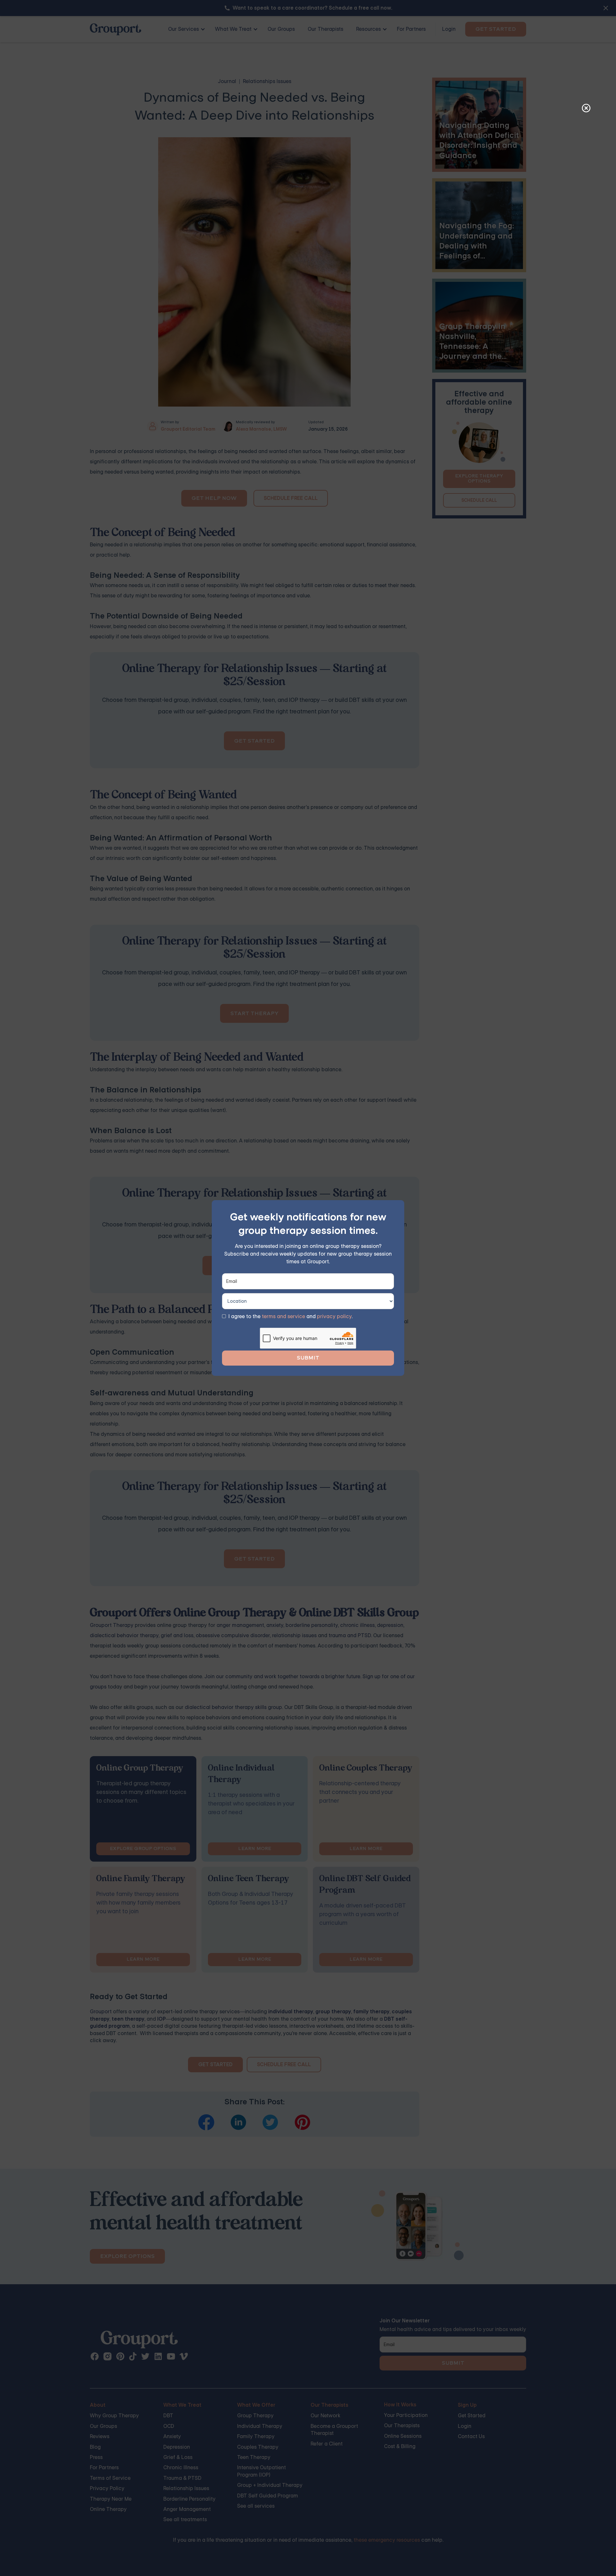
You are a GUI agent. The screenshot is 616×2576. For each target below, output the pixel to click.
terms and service (283, 1316)
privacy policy (334, 1316)
